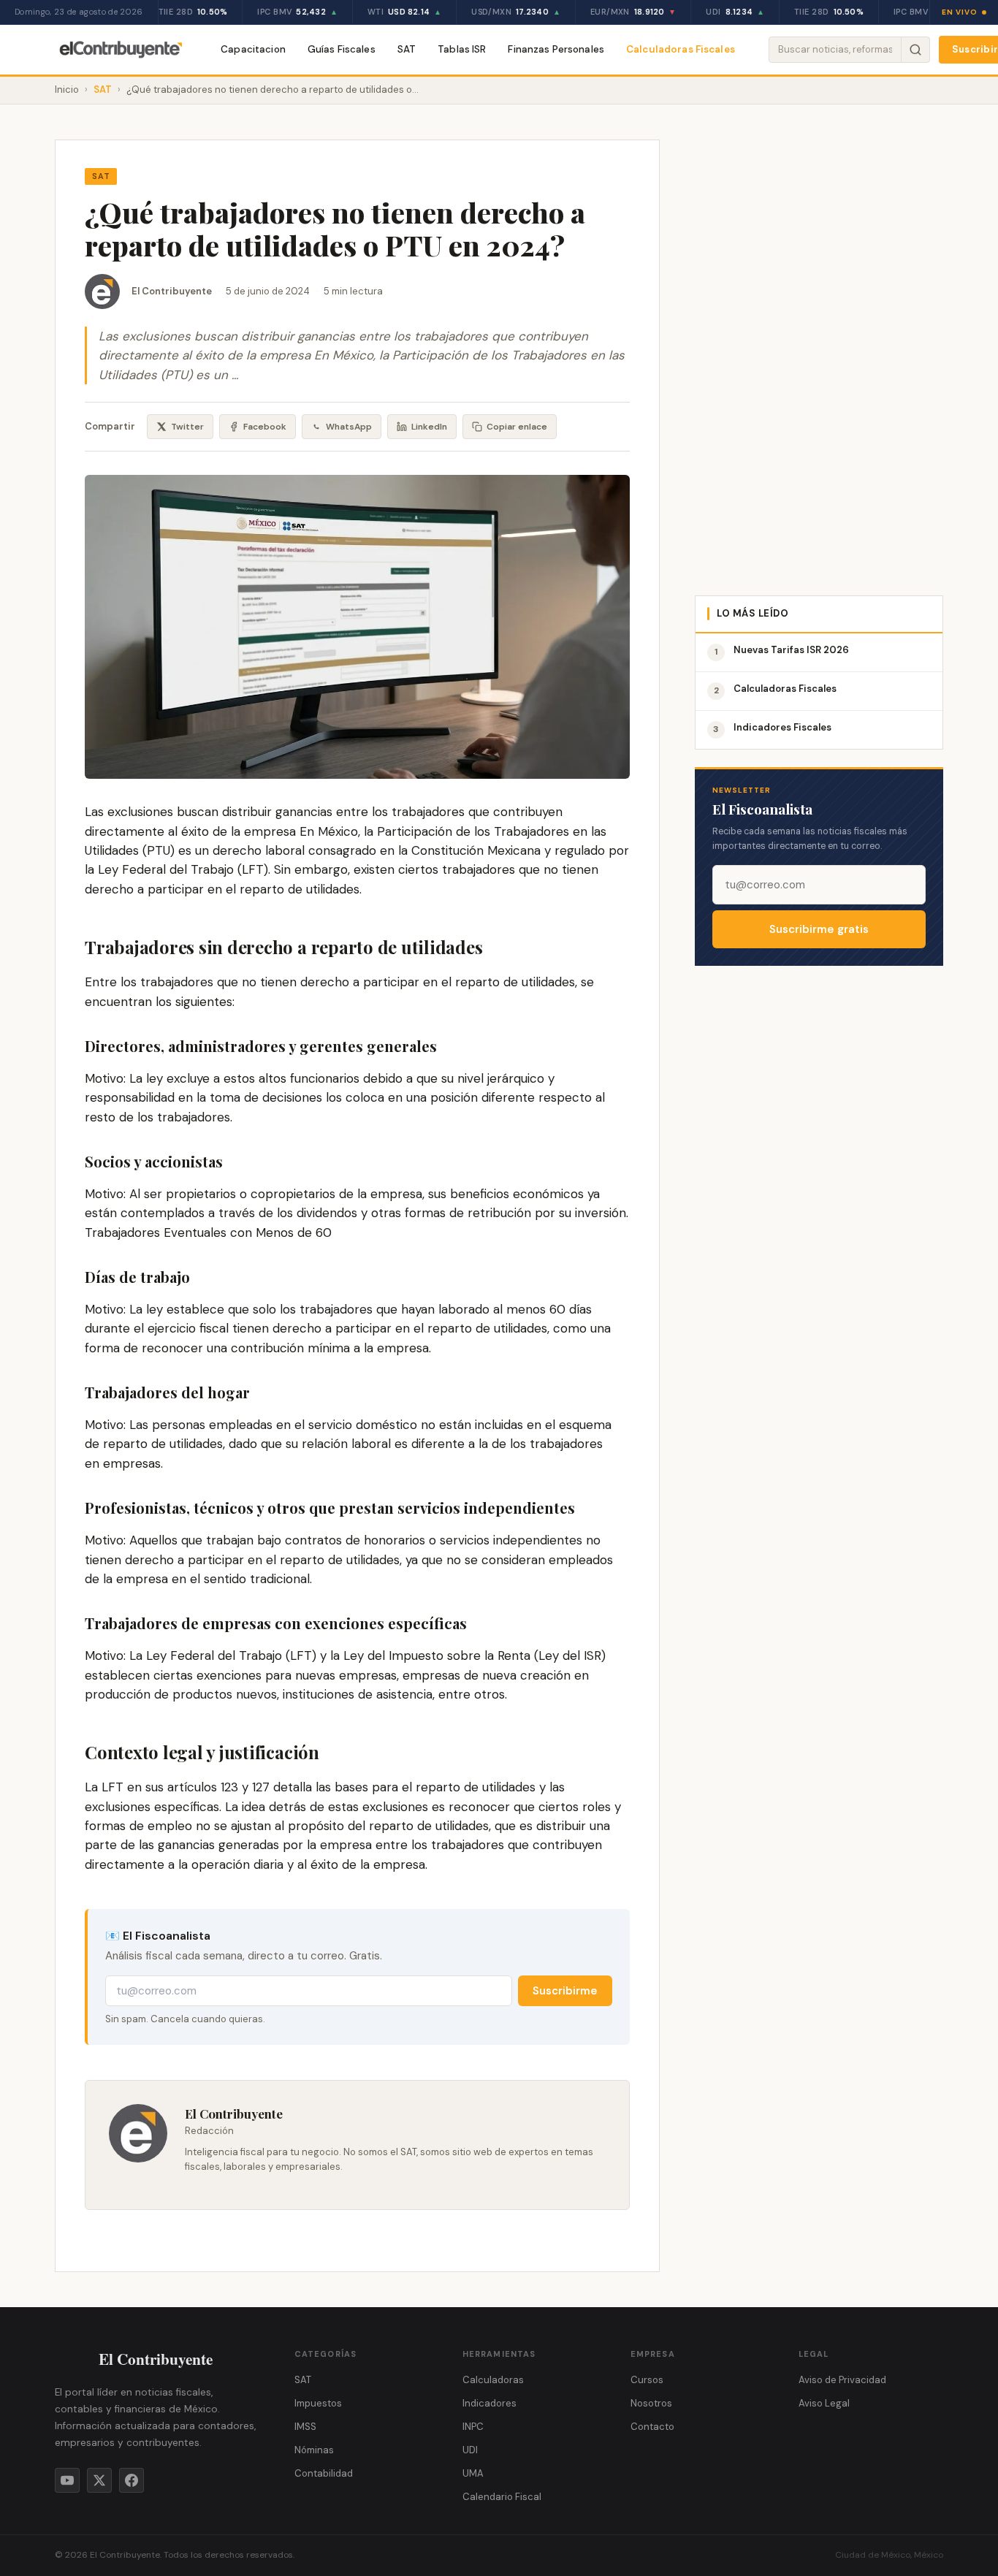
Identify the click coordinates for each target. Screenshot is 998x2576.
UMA (473, 2473)
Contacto (652, 2427)
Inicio (67, 89)
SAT (407, 49)
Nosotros (651, 2403)
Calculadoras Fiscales (681, 49)
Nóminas (314, 2450)
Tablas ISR (462, 49)
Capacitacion (253, 49)
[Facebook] (132, 2480)
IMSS (305, 2427)
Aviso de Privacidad (842, 2380)
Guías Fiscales (342, 49)
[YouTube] (67, 2480)
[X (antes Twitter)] (99, 2480)
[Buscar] (915, 50)
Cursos (647, 2380)
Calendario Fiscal (502, 2497)
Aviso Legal (824, 2403)
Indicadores (490, 2403)
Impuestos (318, 2403)
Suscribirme (565, 1991)
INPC (473, 2427)
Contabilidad (324, 2473)
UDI (470, 2450)
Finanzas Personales (556, 49)
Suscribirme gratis (819, 929)
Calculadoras (493, 2380)
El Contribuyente (172, 291)
